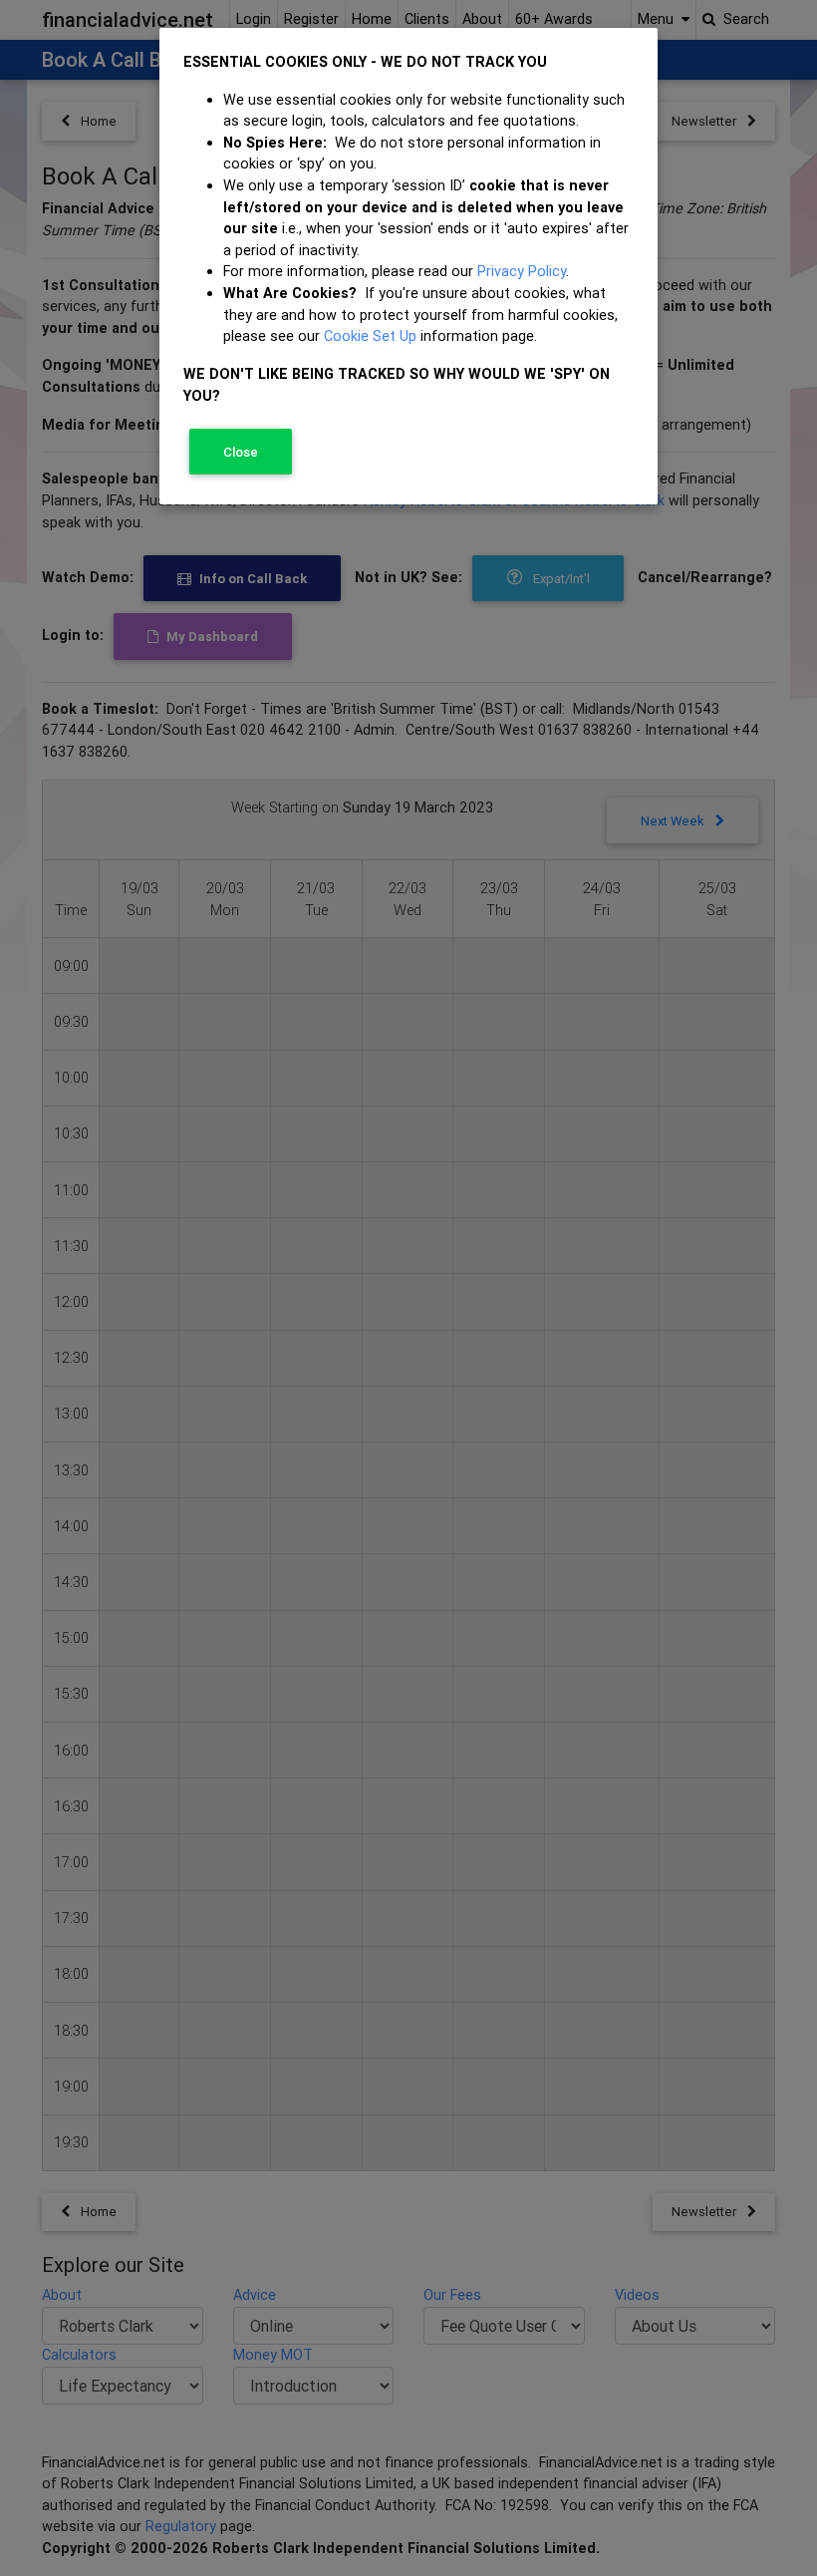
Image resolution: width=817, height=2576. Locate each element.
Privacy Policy (522, 271)
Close (241, 452)
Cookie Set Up (370, 336)
